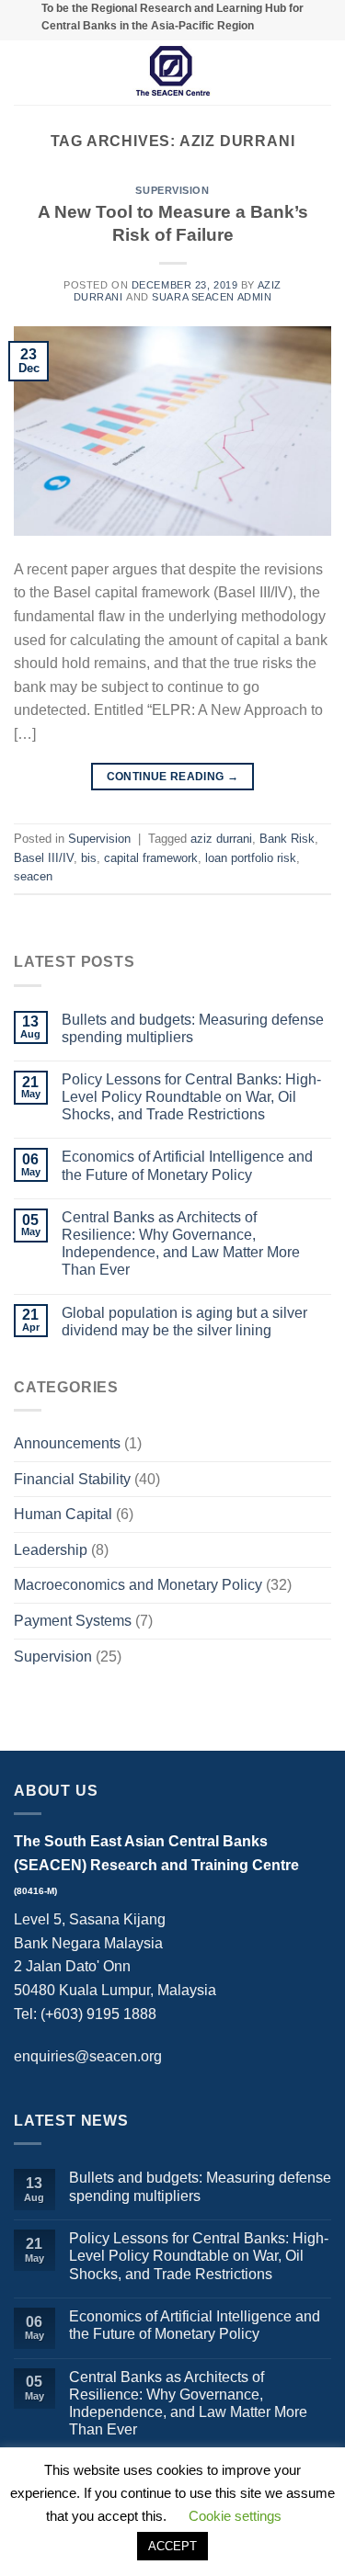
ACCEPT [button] (172, 2546)
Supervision (172, 190)
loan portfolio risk (251, 858)
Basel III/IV (44, 858)
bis (89, 858)
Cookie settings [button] (235, 2516)
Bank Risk (287, 839)
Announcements (67, 1443)
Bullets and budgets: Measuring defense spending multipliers (193, 1028)
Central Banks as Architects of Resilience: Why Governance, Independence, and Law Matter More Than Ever (181, 1244)
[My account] (322, 73)
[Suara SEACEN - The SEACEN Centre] (173, 73)
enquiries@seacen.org (88, 2056)
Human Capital (63, 1514)
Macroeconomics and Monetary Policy (138, 1585)
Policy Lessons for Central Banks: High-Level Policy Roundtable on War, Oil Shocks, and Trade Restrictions (191, 1097)
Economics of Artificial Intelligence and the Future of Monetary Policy (187, 1165)
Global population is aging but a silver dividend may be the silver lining (184, 1322)
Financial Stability (72, 1479)
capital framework (151, 858)
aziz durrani (221, 839)
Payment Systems (73, 1621)
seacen (33, 876)
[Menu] (25, 73)
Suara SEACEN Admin (212, 297)
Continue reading (173, 777)
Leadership (51, 1550)
